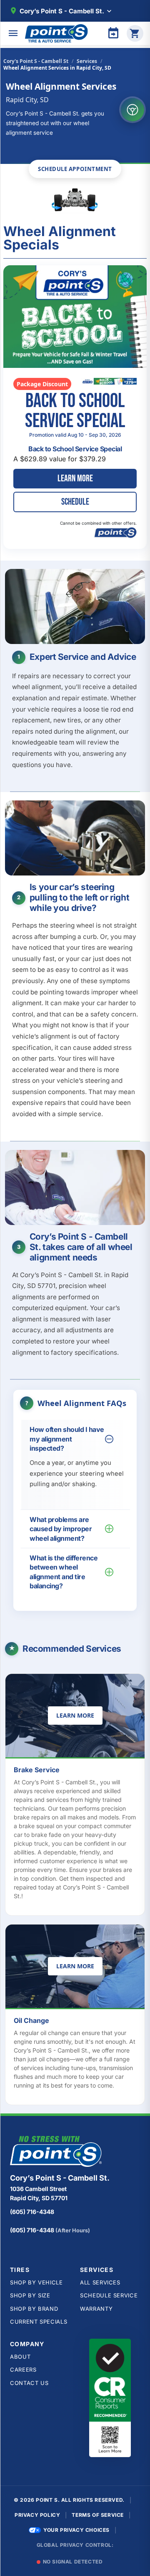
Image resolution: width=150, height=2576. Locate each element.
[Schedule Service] (113, 33)
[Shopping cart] (135, 33)
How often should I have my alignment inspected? (67, 1439)
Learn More (79, 1717)
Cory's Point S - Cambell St (36, 61)
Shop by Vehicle (36, 2282)
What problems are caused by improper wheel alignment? (61, 1529)
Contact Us (29, 2383)
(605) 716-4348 (32, 2212)
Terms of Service (98, 2515)
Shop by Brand (34, 2309)
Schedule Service (109, 2295)
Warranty (96, 2309)
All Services (100, 2282)
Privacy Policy (37, 2515)
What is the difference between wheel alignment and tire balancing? (64, 1572)
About (20, 2357)
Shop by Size (30, 2295)
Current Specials (39, 2322)
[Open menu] (13, 33)
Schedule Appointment (75, 169)
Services (87, 61)
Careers (23, 2370)
